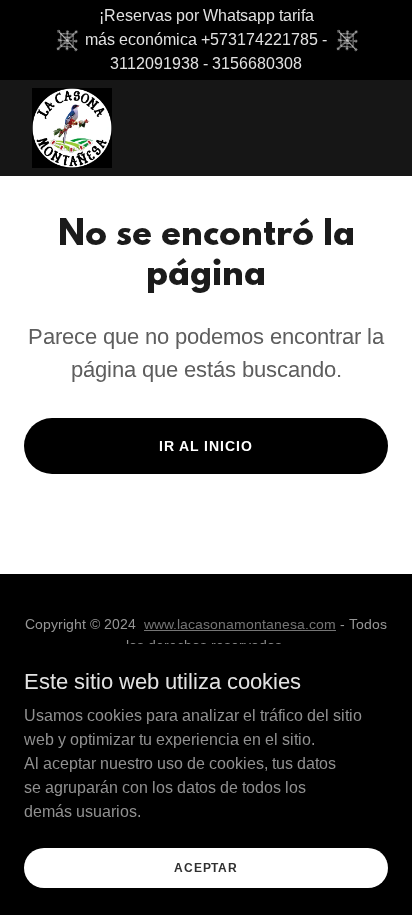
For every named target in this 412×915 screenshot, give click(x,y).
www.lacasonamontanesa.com (240, 624)
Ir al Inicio (206, 446)
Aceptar (206, 867)
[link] (72, 128)
